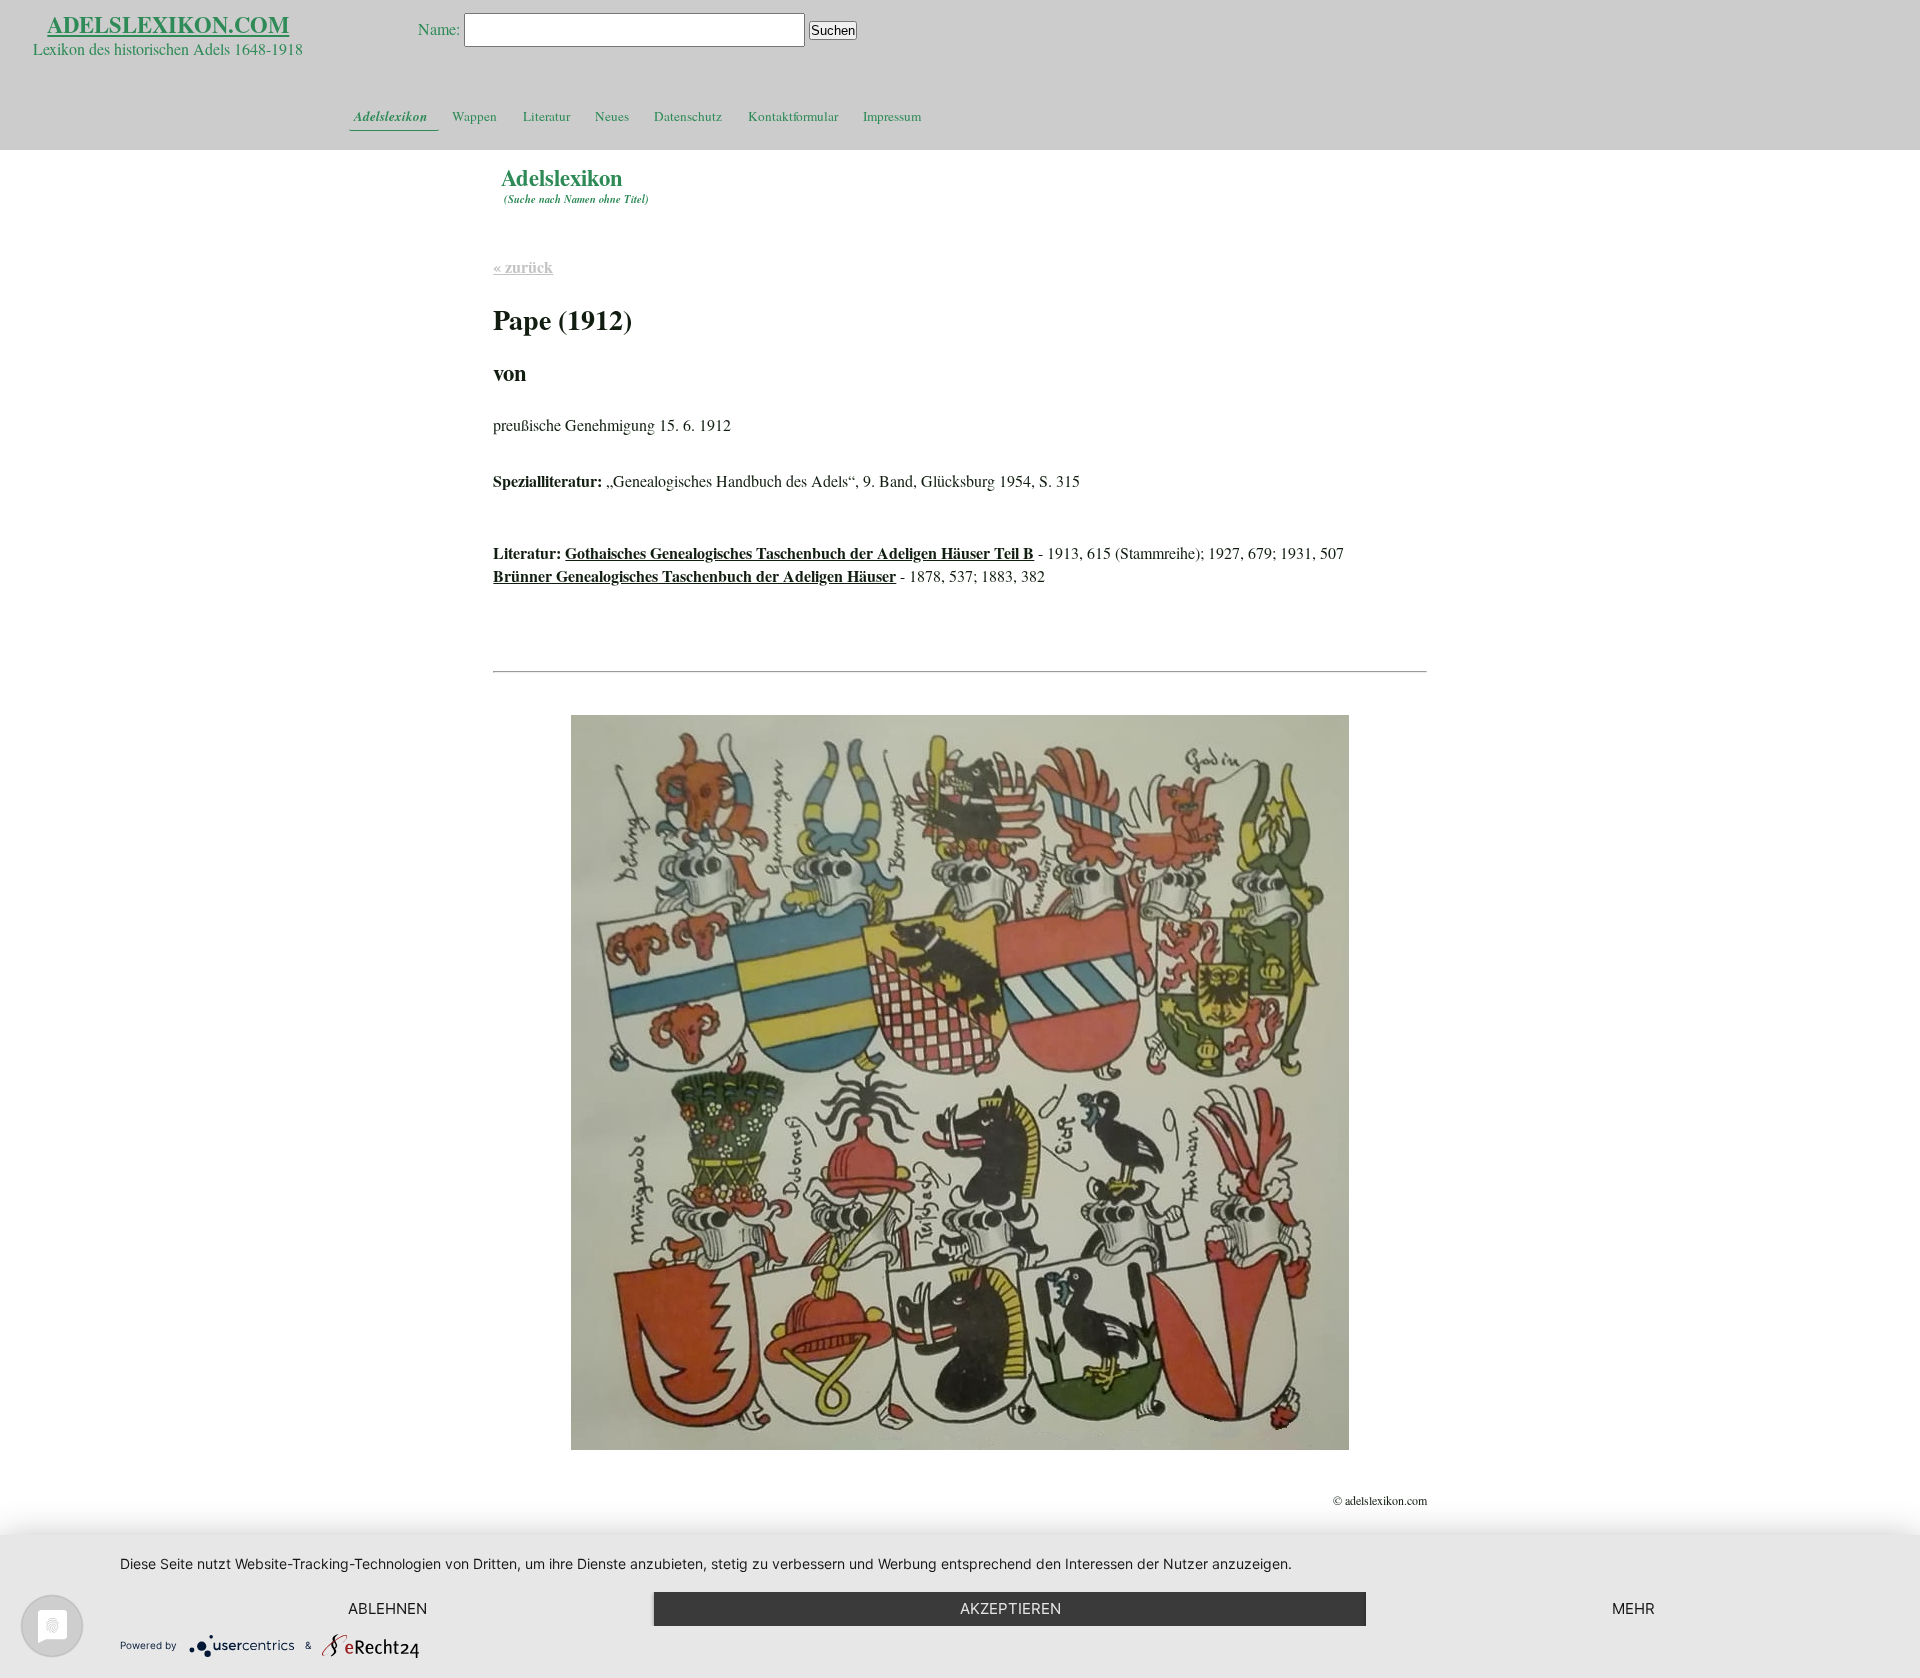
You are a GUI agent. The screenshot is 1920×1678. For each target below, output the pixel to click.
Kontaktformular (793, 116)
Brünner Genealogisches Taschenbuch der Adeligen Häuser (694, 575)
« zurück (523, 266)
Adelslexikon (390, 116)
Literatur (546, 116)
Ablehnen (387, 1608)
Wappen (474, 116)
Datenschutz (688, 116)
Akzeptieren (1010, 1608)
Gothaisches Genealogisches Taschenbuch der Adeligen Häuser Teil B (799, 552)
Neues (612, 116)
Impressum (892, 116)
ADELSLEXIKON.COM (168, 24)
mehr (1633, 1608)
